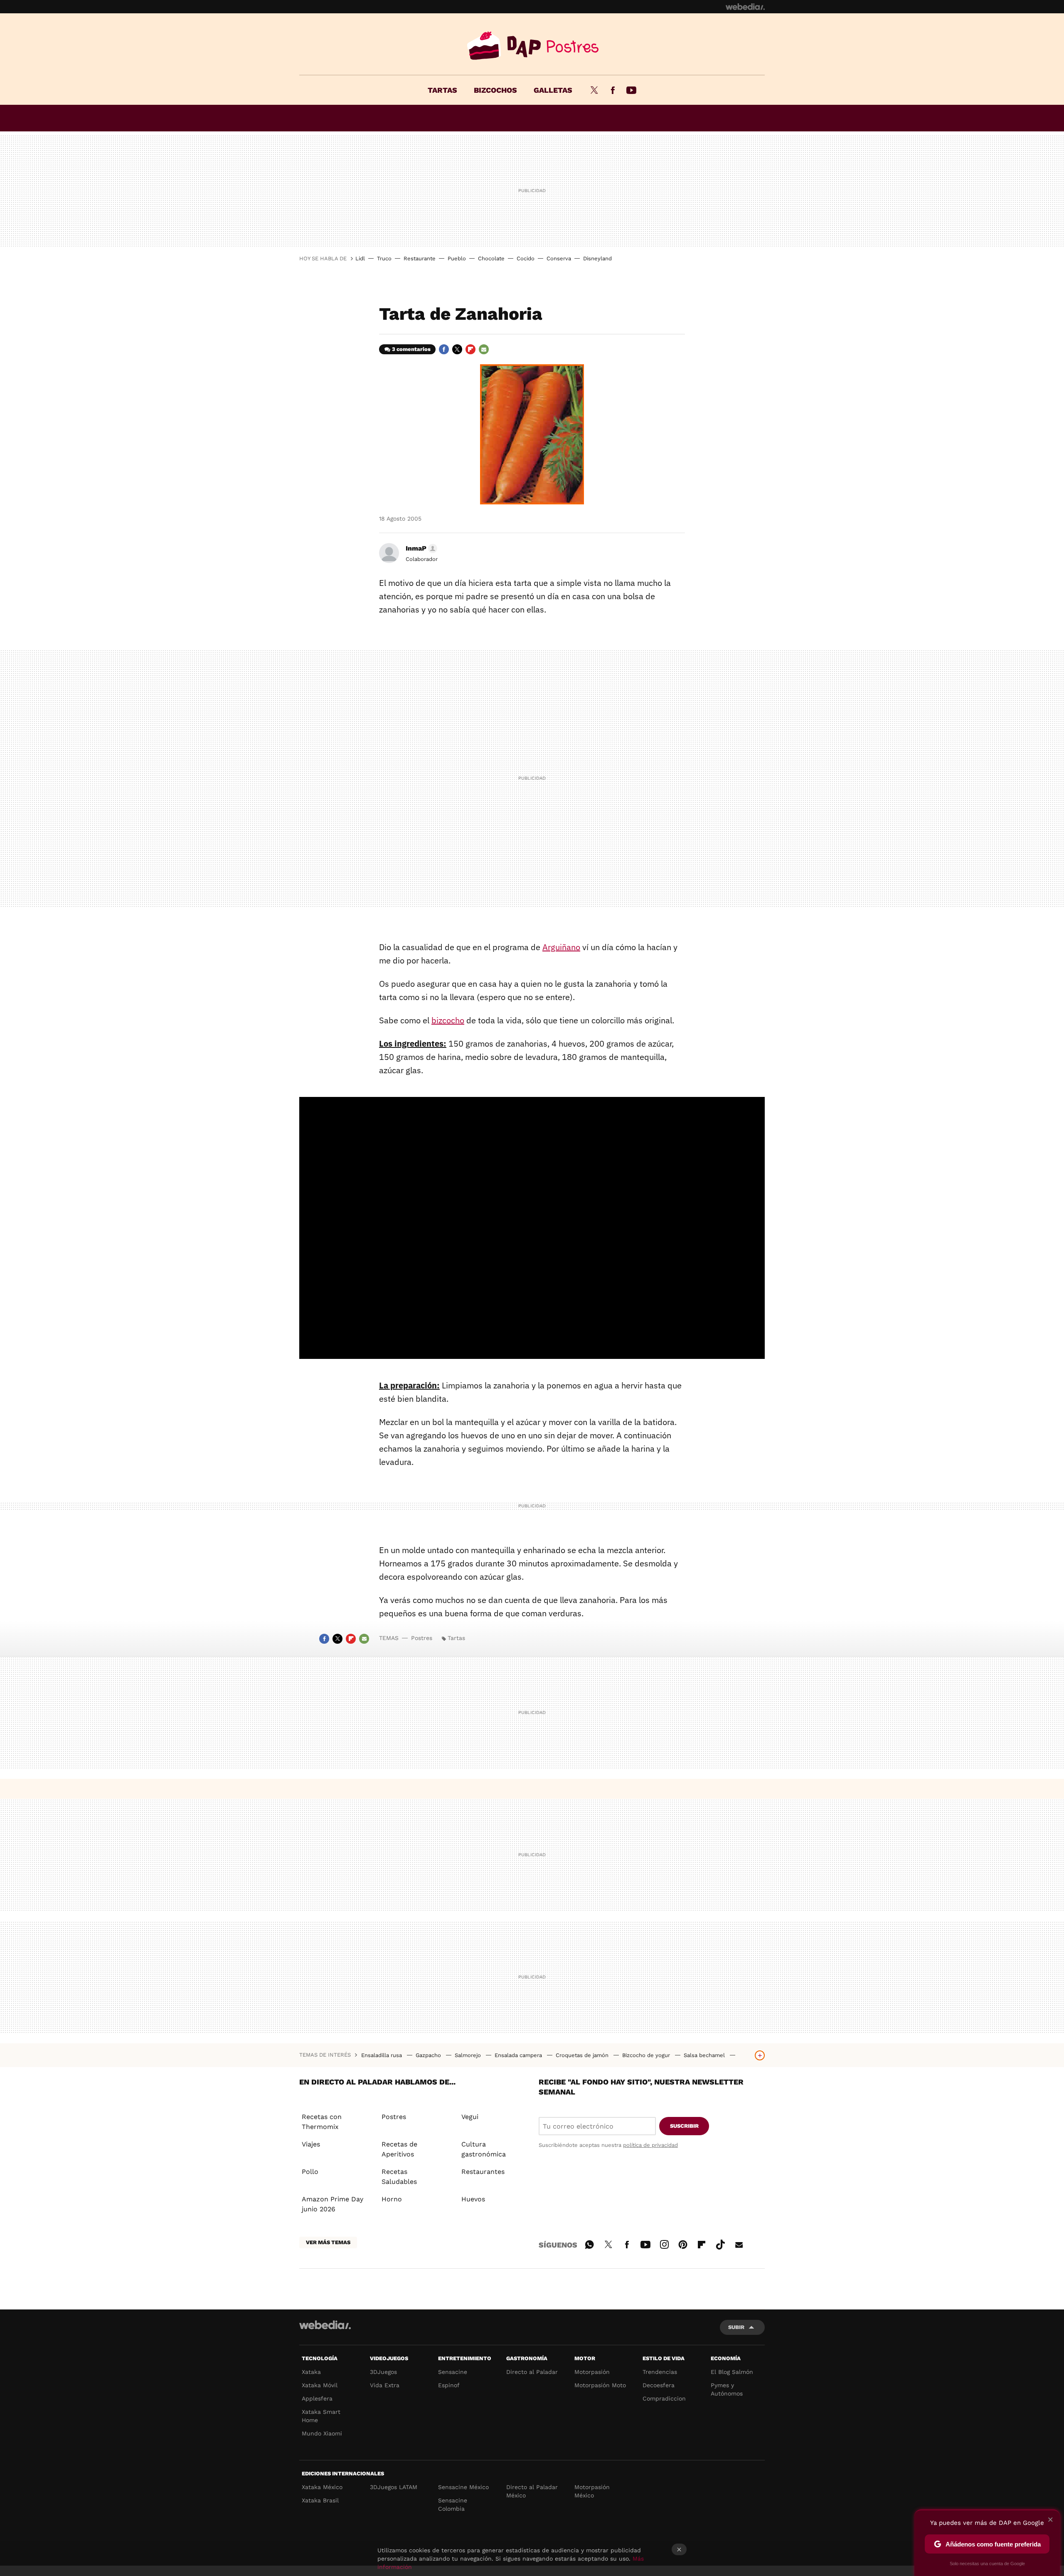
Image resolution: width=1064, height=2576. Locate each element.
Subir (736, 2327)
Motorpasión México (592, 2491)
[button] (420, 548)
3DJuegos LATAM (394, 2487)
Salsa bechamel (705, 2055)
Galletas (553, 90)
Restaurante (420, 258)
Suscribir (684, 2126)
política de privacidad (650, 2145)
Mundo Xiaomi (322, 2433)
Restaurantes (483, 2172)
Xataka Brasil (320, 2500)
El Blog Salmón (732, 2372)
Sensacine (453, 2372)
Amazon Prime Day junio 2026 (332, 2204)
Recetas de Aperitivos (399, 2149)
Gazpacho (429, 2055)
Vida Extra (385, 2385)
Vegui (470, 2117)
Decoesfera (659, 2385)
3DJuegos (383, 2372)
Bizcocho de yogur (647, 2055)
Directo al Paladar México (532, 2491)
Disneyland (597, 258)
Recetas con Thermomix (322, 2122)
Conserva (559, 258)
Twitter (594, 90)
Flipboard (470, 349)
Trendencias (660, 2372)
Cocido (526, 258)
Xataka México (322, 2487)
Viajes (311, 2144)
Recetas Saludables (399, 2177)
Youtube (631, 90)
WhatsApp (589, 2243)
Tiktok (720, 2243)
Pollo (310, 2172)
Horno (392, 2199)
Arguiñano (561, 947)
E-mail (484, 349)
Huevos (473, 2199)
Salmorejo (469, 2055)
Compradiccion (664, 2398)
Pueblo (457, 258)
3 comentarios (411, 349)
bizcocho (448, 1020)
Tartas (442, 90)
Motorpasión (592, 2372)
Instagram (664, 2243)
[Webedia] (745, 7)
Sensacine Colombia (453, 2504)
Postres (532, 46)
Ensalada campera (519, 2055)
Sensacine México (463, 2487)
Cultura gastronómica (484, 2149)
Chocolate (491, 258)
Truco (384, 258)
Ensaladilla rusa (382, 2055)
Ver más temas (328, 2242)
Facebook (613, 90)
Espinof (449, 2385)
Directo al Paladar (532, 2372)
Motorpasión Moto (600, 2385)
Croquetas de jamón (583, 2055)
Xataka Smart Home (321, 2416)
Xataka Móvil (320, 2385)
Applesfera (317, 2398)
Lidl (360, 258)
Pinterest (683, 2243)
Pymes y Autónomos (727, 2389)
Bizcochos (495, 90)
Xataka (311, 2372)
